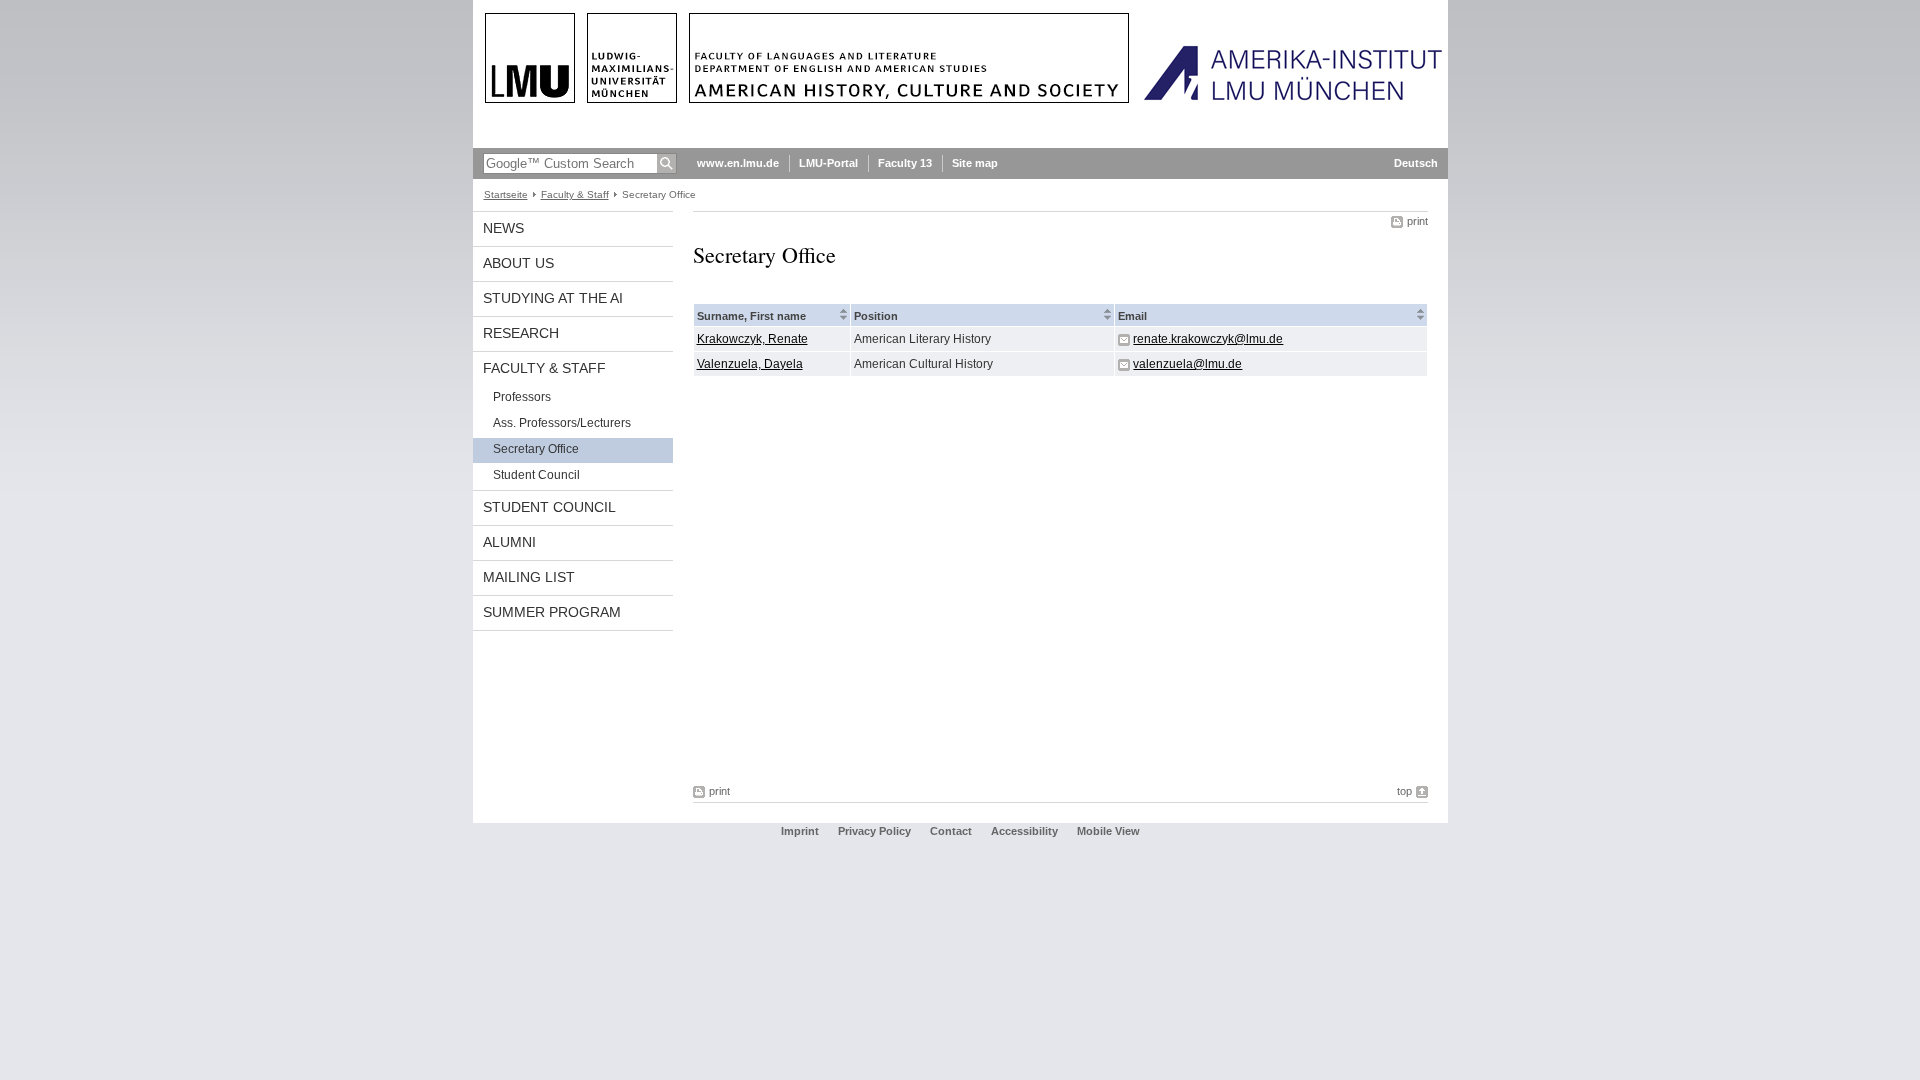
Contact (951, 831)
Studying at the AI (553, 298)
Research (521, 333)
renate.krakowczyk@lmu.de (1208, 339)
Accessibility (1026, 831)
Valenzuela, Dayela (750, 364)
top (1404, 791)
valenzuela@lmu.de (1187, 364)
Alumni (509, 542)
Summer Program (552, 612)
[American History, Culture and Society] (960, 144)
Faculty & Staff (575, 194)
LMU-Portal (828, 163)
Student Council (536, 475)
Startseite (506, 194)
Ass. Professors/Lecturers (562, 423)
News (503, 228)
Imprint (800, 831)
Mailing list (529, 577)
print (1417, 221)
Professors (522, 397)
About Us (518, 263)
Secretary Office (536, 449)
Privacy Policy (874, 831)
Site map (975, 163)
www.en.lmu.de (738, 163)
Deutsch (1416, 163)
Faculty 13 (905, 163)
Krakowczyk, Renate (752, 339)
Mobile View (1108, 831)
